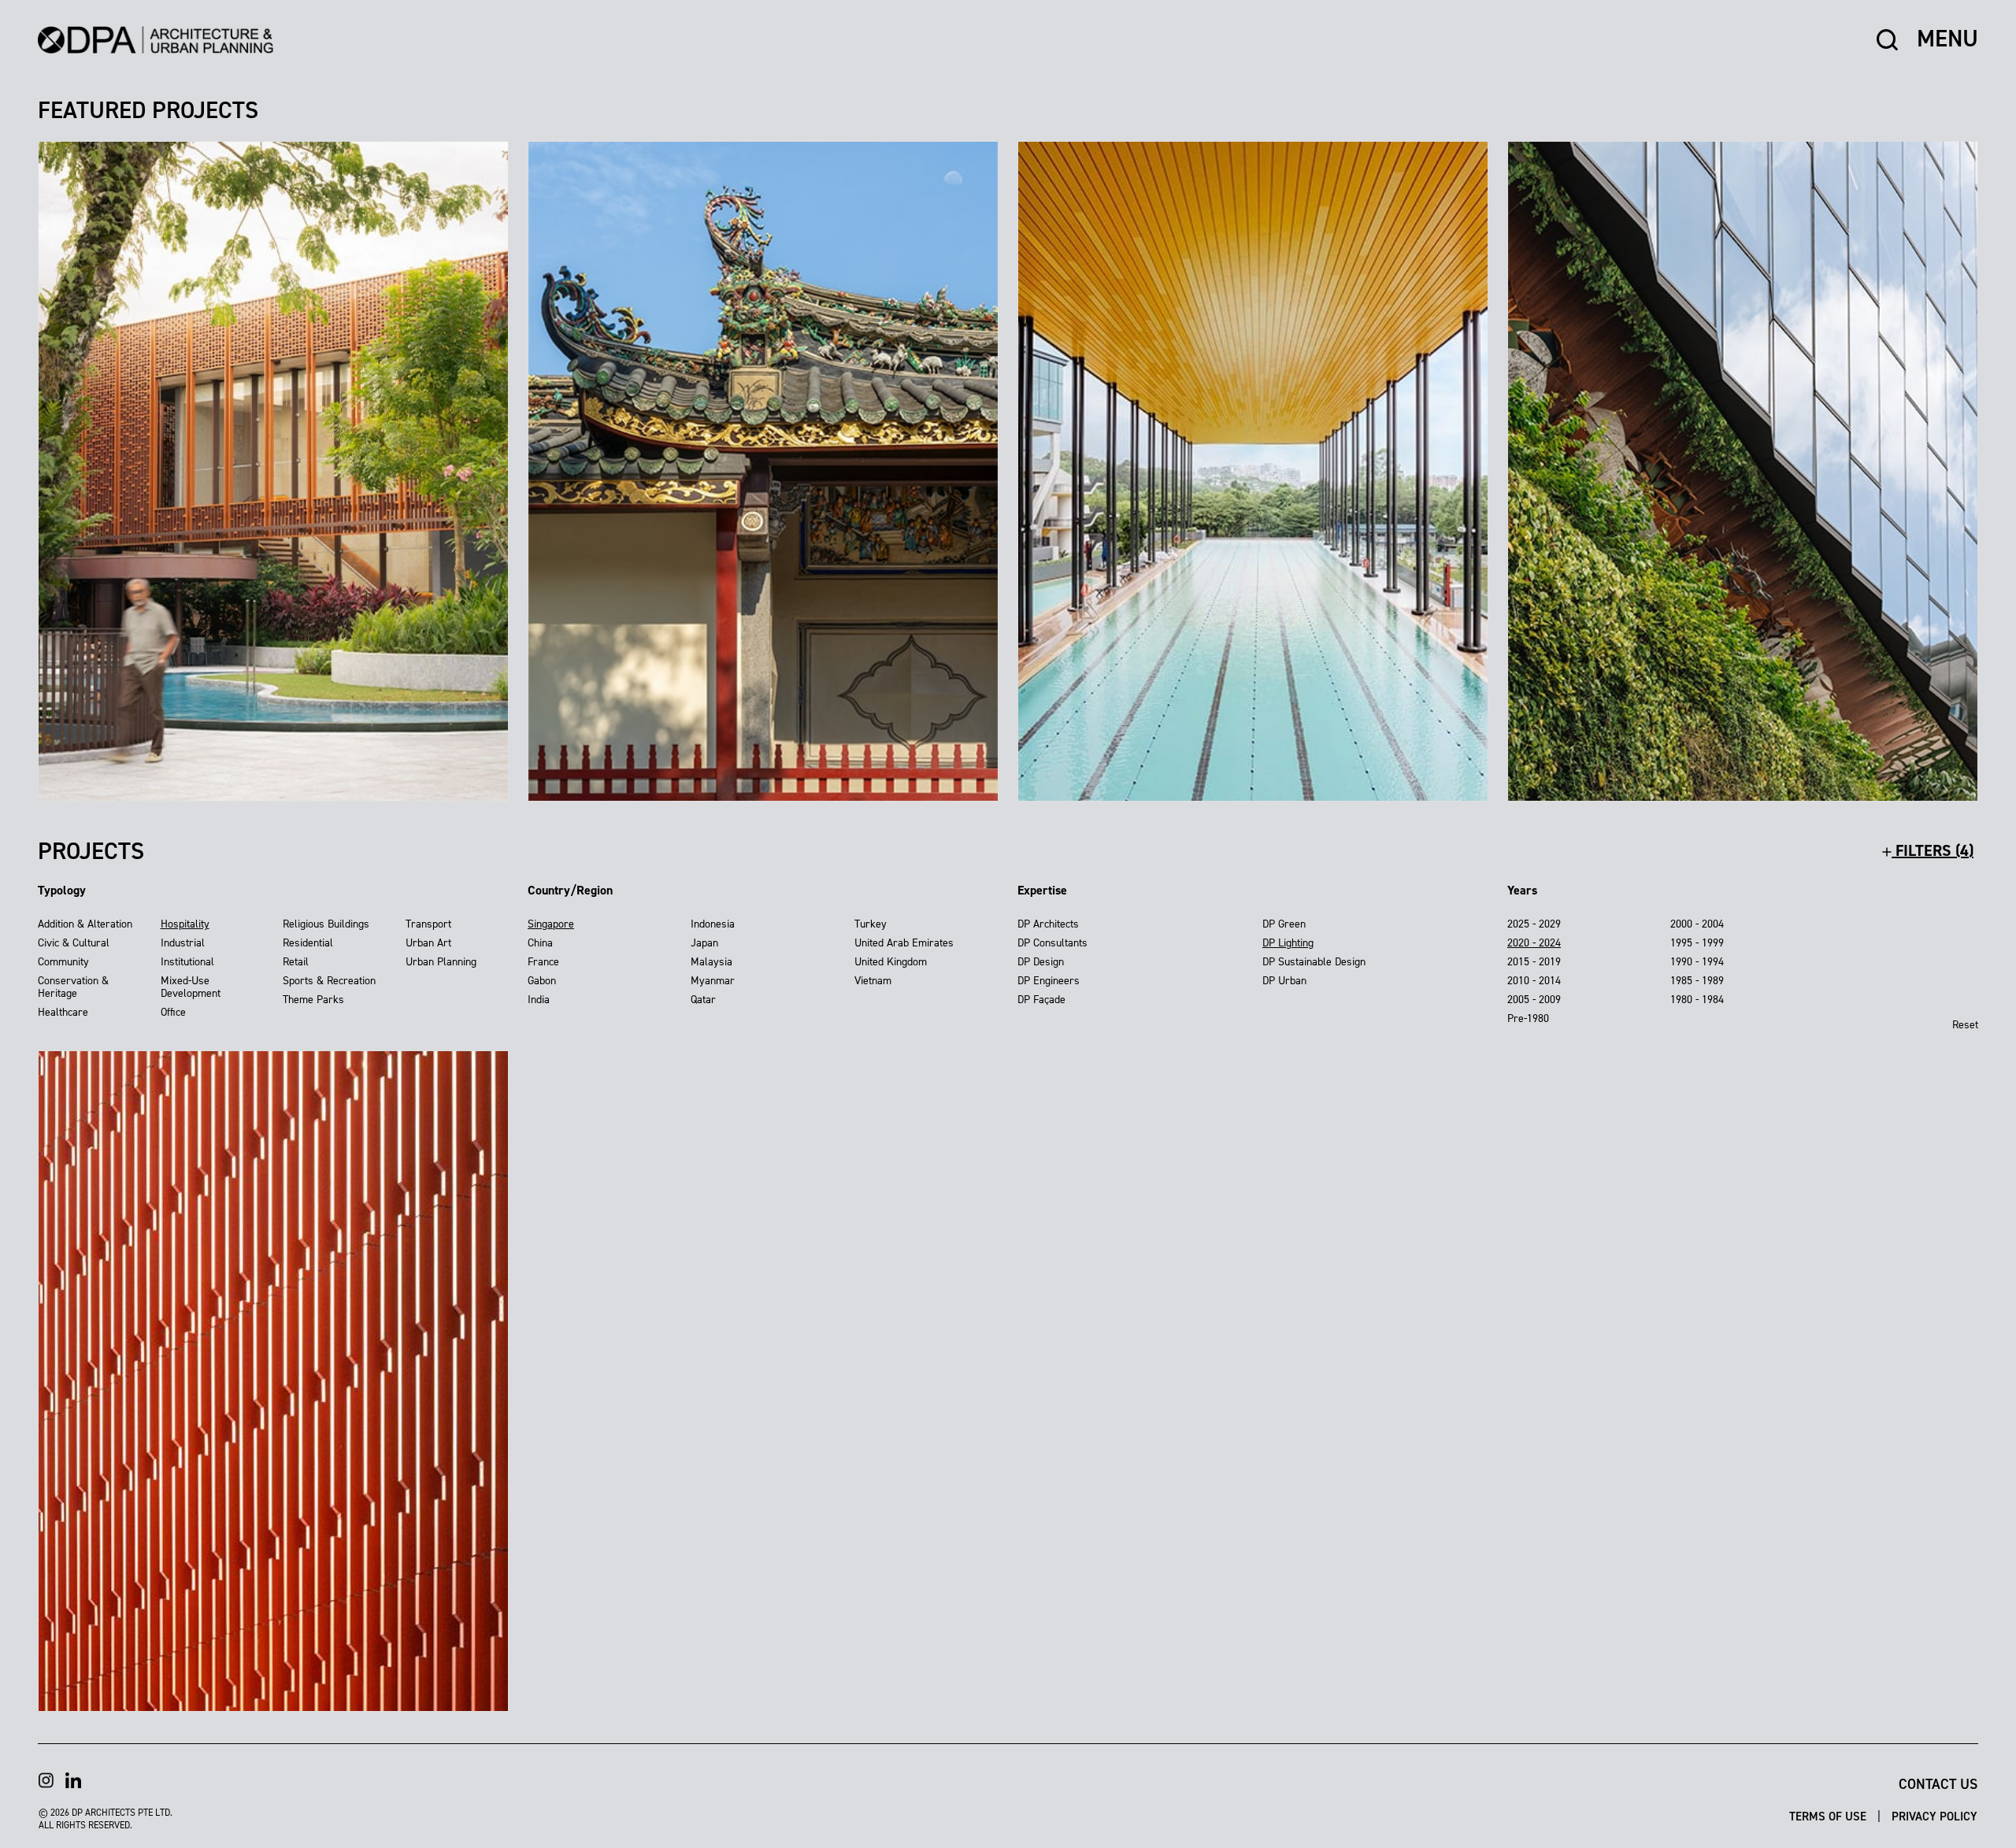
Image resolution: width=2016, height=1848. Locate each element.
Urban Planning (441, 962)
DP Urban (1284, 981)
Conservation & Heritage (73, 987)
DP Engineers (1049, 981)
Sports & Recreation (329, 981)
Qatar (703, 1000)
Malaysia (712, 962)
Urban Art (428, 943)
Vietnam (873, 981)
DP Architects (1048, 924)
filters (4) (1933, 850)
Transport (428, 924)
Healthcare (63, 1012)
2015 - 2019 (1534, 962)
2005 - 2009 (1534, 1000)
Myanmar (713, 981)
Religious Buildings (326, 924)
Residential (308, 943)
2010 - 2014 (1534, 981)
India (539, 1000)
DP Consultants (1052, 943)
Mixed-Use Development (191, 987)
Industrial (183, 943)
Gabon (542, 981)
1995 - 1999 (1697, 943)
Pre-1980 (1528, 1018)
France (543, 962)
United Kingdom (891, 962)
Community (63, 962)
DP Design (1041, 962)
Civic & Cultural (74, 943)
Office (173, 1012)
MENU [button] (1947, 39)
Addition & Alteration (85, 924)
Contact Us (1938, 1784)
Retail (296, 962)
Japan (704, 943)
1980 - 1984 (1697, 1000)
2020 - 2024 (1534, 943)
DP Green (1284, 924)
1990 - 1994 (1697, 962)
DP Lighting (1288, 943)
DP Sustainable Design (1314, 962)
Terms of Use (1829, 1817)
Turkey (871, 924)
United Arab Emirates (904, 943)
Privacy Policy (1934, 1817)
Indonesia (713, 924)
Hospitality (185, 924)
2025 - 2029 (1534, 924)
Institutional (187, 962)
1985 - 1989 (1697, 981)
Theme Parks (313, 1000)
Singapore (551, 924)
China (540, 943)
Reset (1965, 1025)
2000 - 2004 (1697, 924)
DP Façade (1041, 1000)
